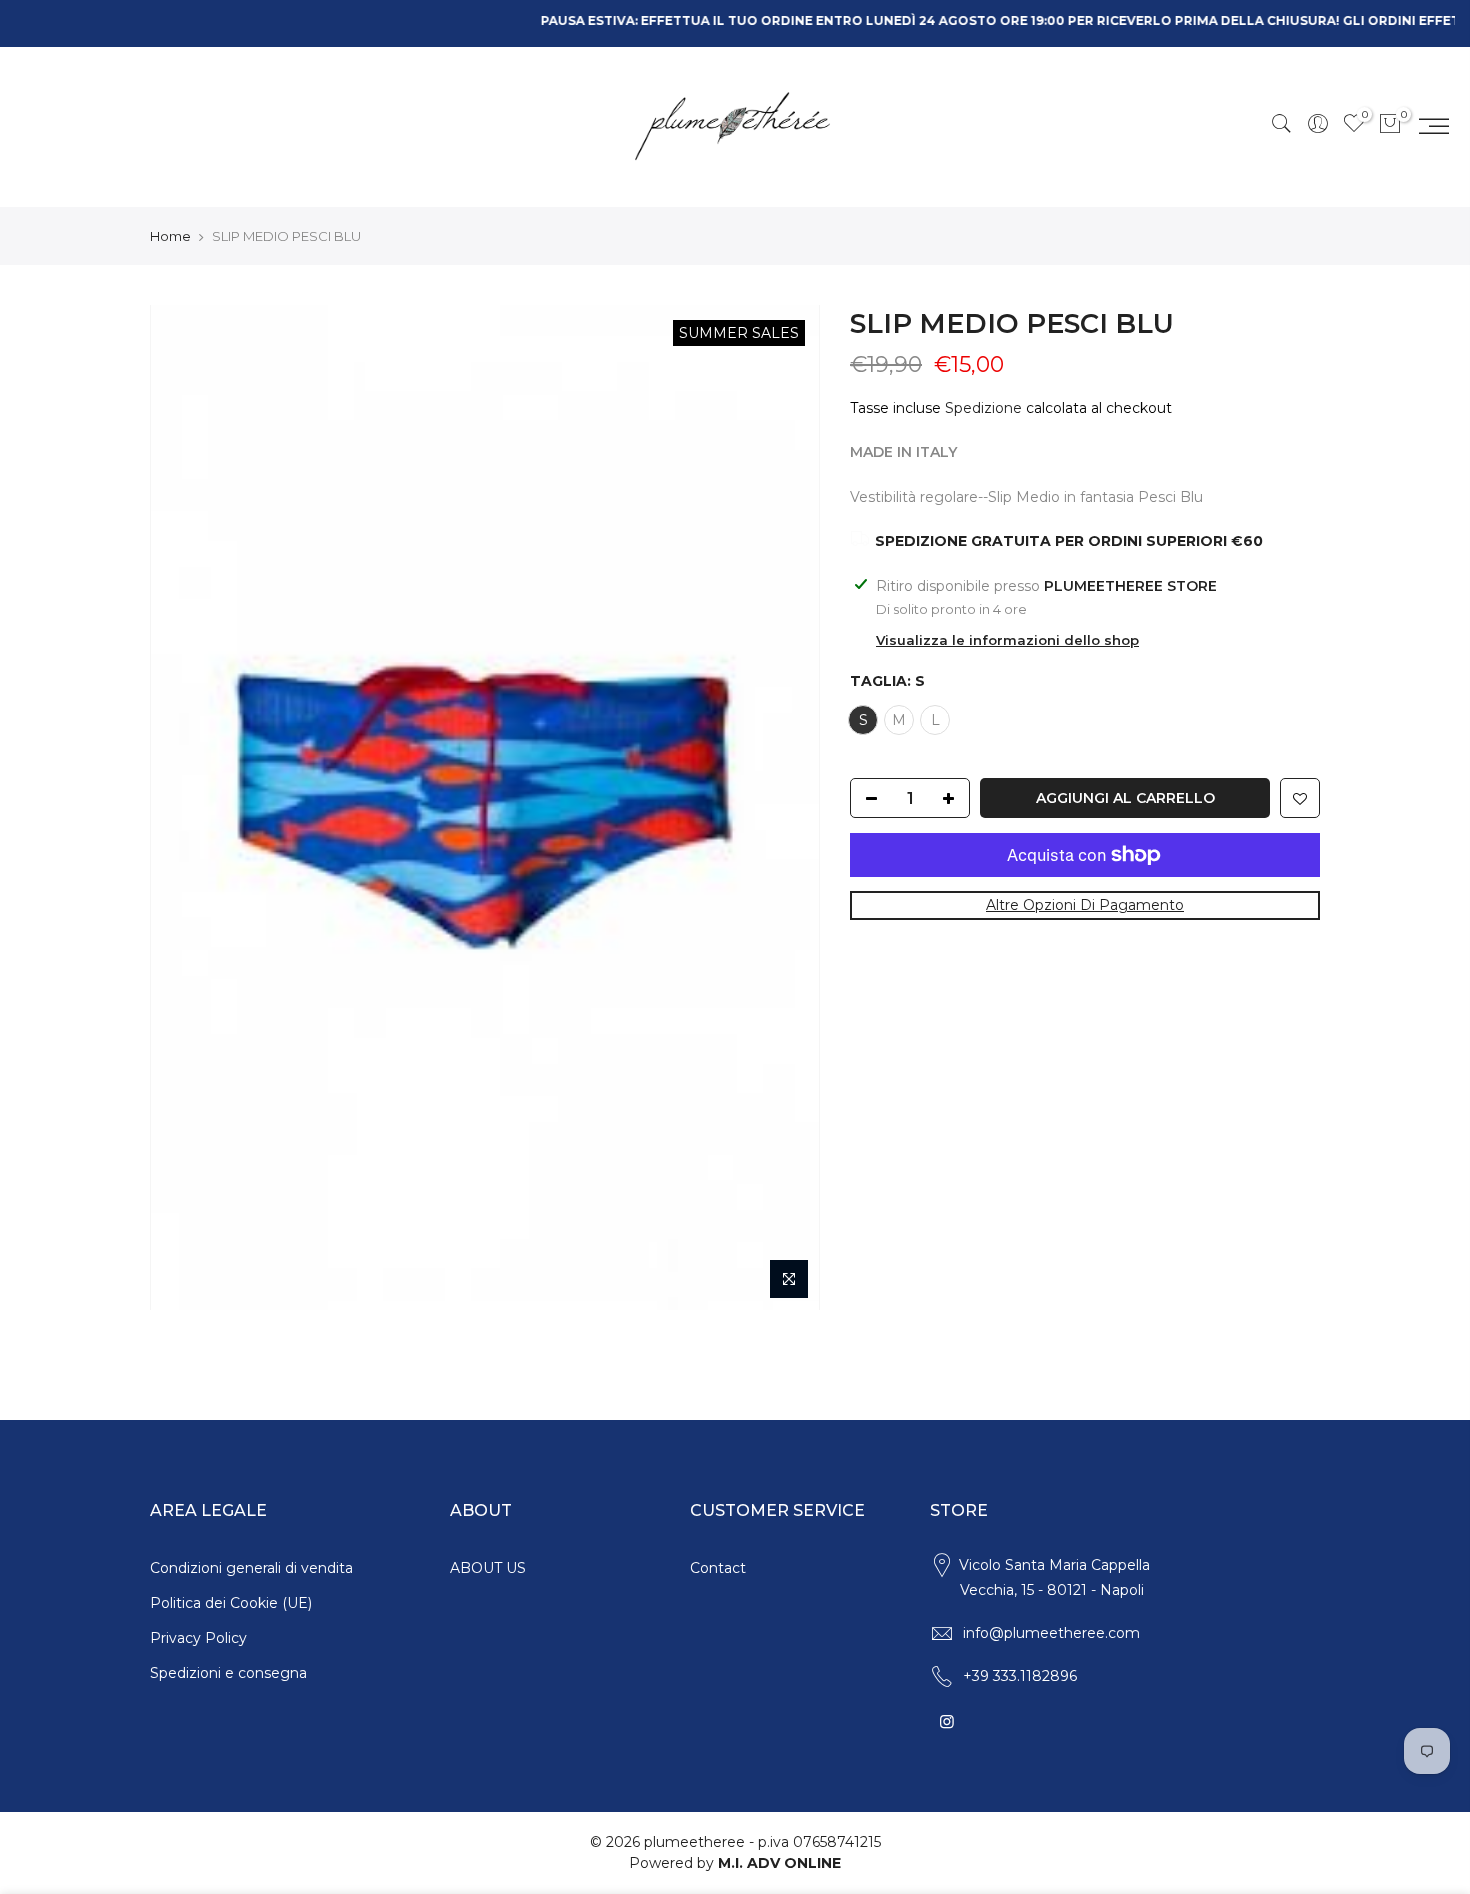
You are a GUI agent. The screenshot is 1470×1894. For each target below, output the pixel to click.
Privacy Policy (198, 1638)
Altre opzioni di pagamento (1085, 905)
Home (170, 236)
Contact (718, 1568)
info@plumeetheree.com (1051, 1633)
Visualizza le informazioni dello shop (1007, 640)
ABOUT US (488, 1568)
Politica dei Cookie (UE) (231, 1603)
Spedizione (983, 408)
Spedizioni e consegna (228, 1673)
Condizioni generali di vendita (251, 1568)
